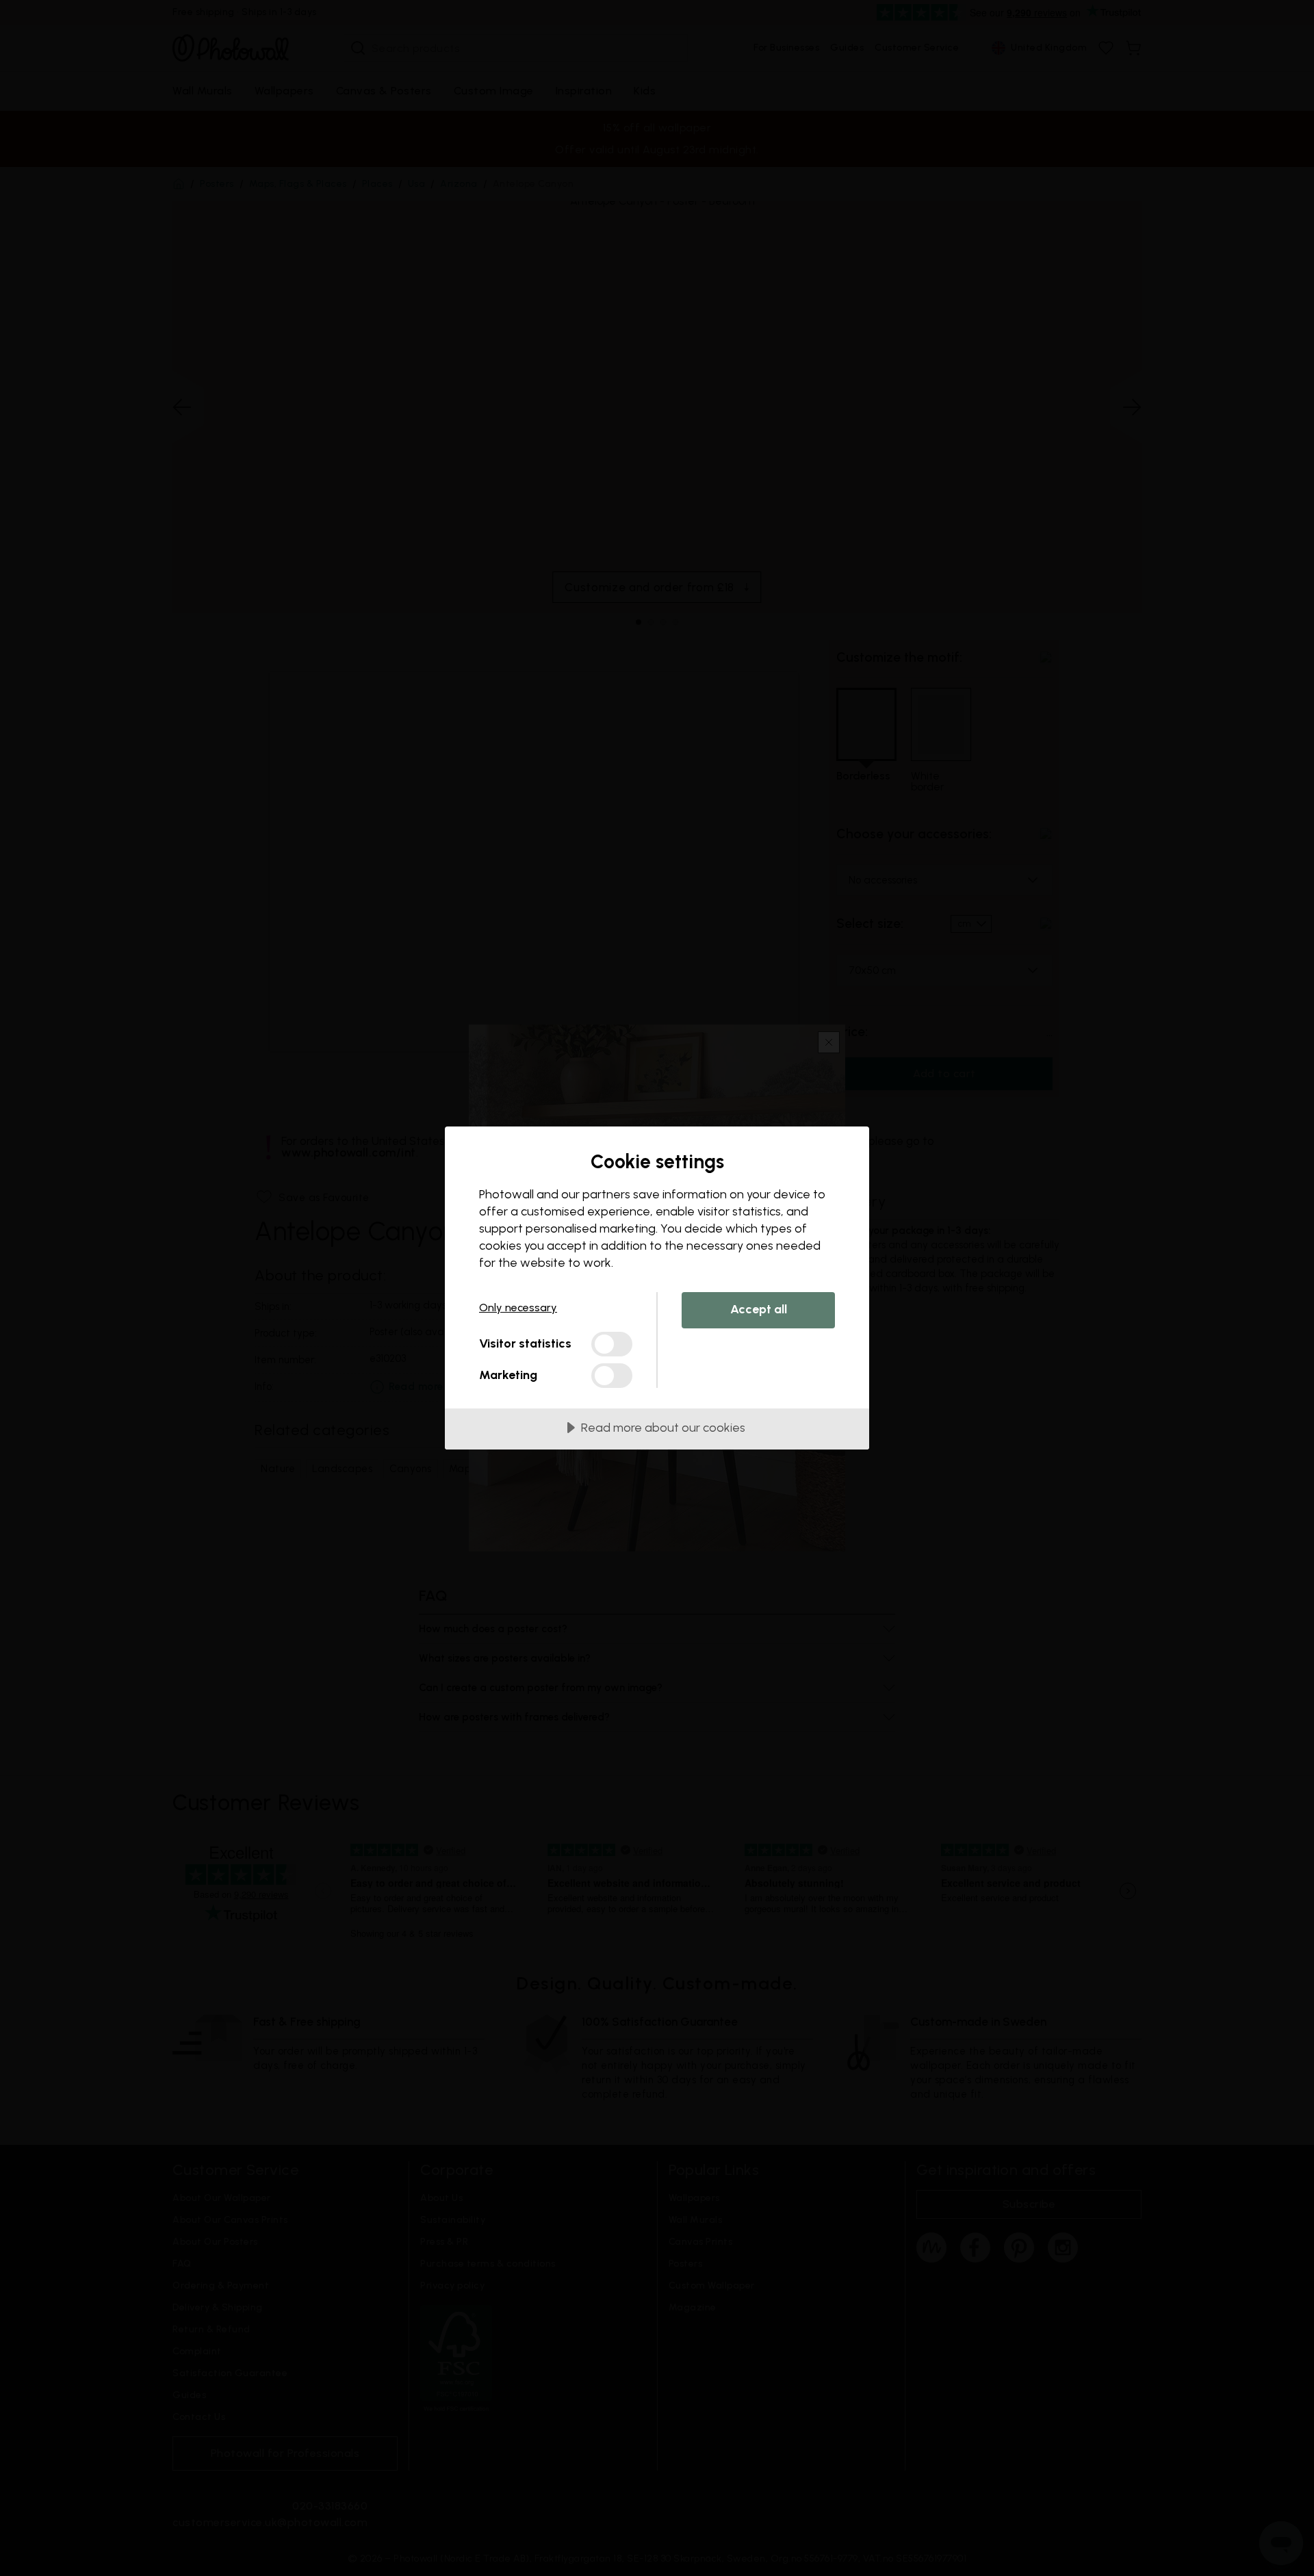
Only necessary (518, 1308)
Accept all (759, 1309)
